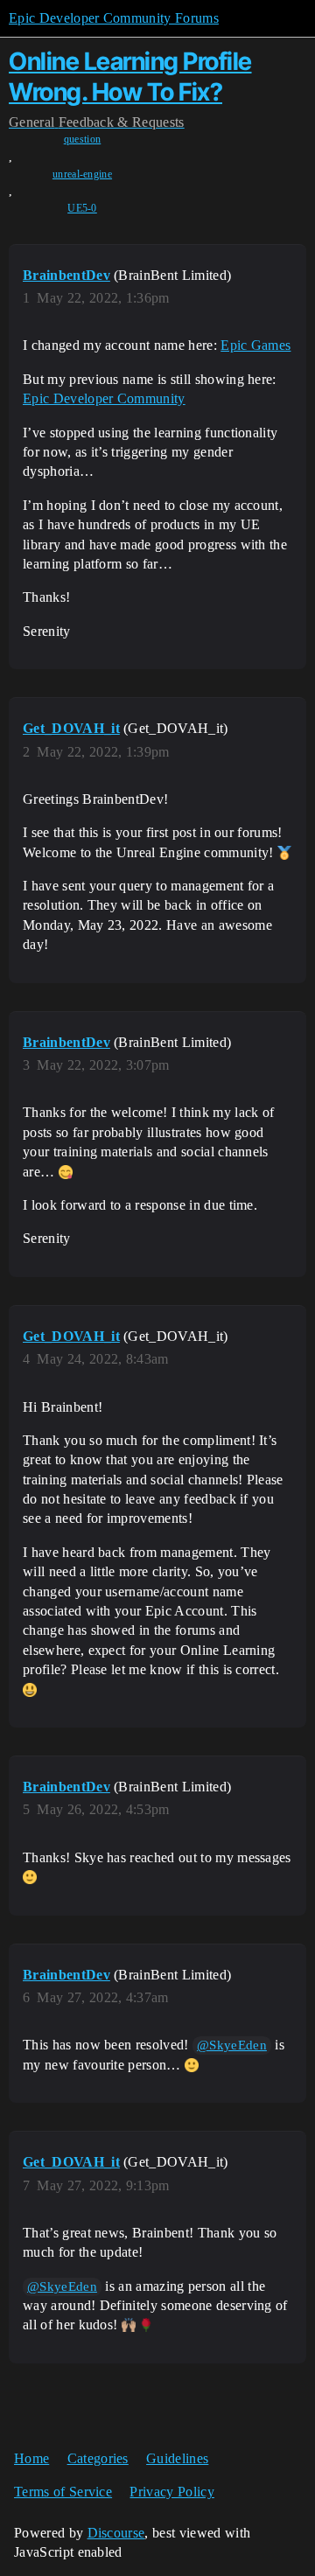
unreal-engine (82, 174)
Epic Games (255, 345)
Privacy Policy (171, 2492)
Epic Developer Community (104, 398)
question (83, 139)
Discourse (116, 2533)
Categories (98, 2458)
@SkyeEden (232, 2045)
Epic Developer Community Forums (114, 18)
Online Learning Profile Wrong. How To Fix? (130, 77)
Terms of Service (63, 2492)
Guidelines (177, 2458)
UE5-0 (82, 208)
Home (31, 2458)
